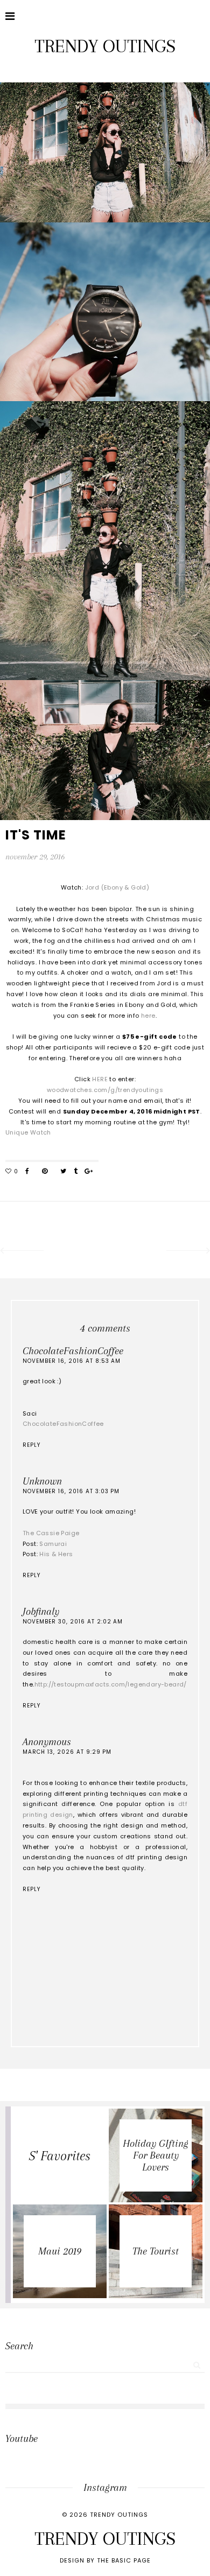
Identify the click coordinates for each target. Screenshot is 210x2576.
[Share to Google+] (89, 1172)
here (148, 1016)
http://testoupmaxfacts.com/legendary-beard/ (111, 1684)
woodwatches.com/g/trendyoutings (105, 1090)
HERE (101, 1079)
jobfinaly (41, 1612)
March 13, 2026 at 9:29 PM (67, 1752)
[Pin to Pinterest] (45, 1172)
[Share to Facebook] (27, 1172)
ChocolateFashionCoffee (73, 1351)
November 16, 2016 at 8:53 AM (72, 1361)
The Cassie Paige (51, 1533)
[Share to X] (63, 1172)
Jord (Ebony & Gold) (117, 887)
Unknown (42, 1481)
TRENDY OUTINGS (105, 46)
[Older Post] (189, 1252)
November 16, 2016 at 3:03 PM (71, 1491)
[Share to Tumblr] (76, 1172)
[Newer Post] (21, 1252)
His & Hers (56, 1554)
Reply (31, 1445)
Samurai (53, 1544)
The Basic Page (124, 2560)
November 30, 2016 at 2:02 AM (73, 1622)
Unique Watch (28, 1132)
